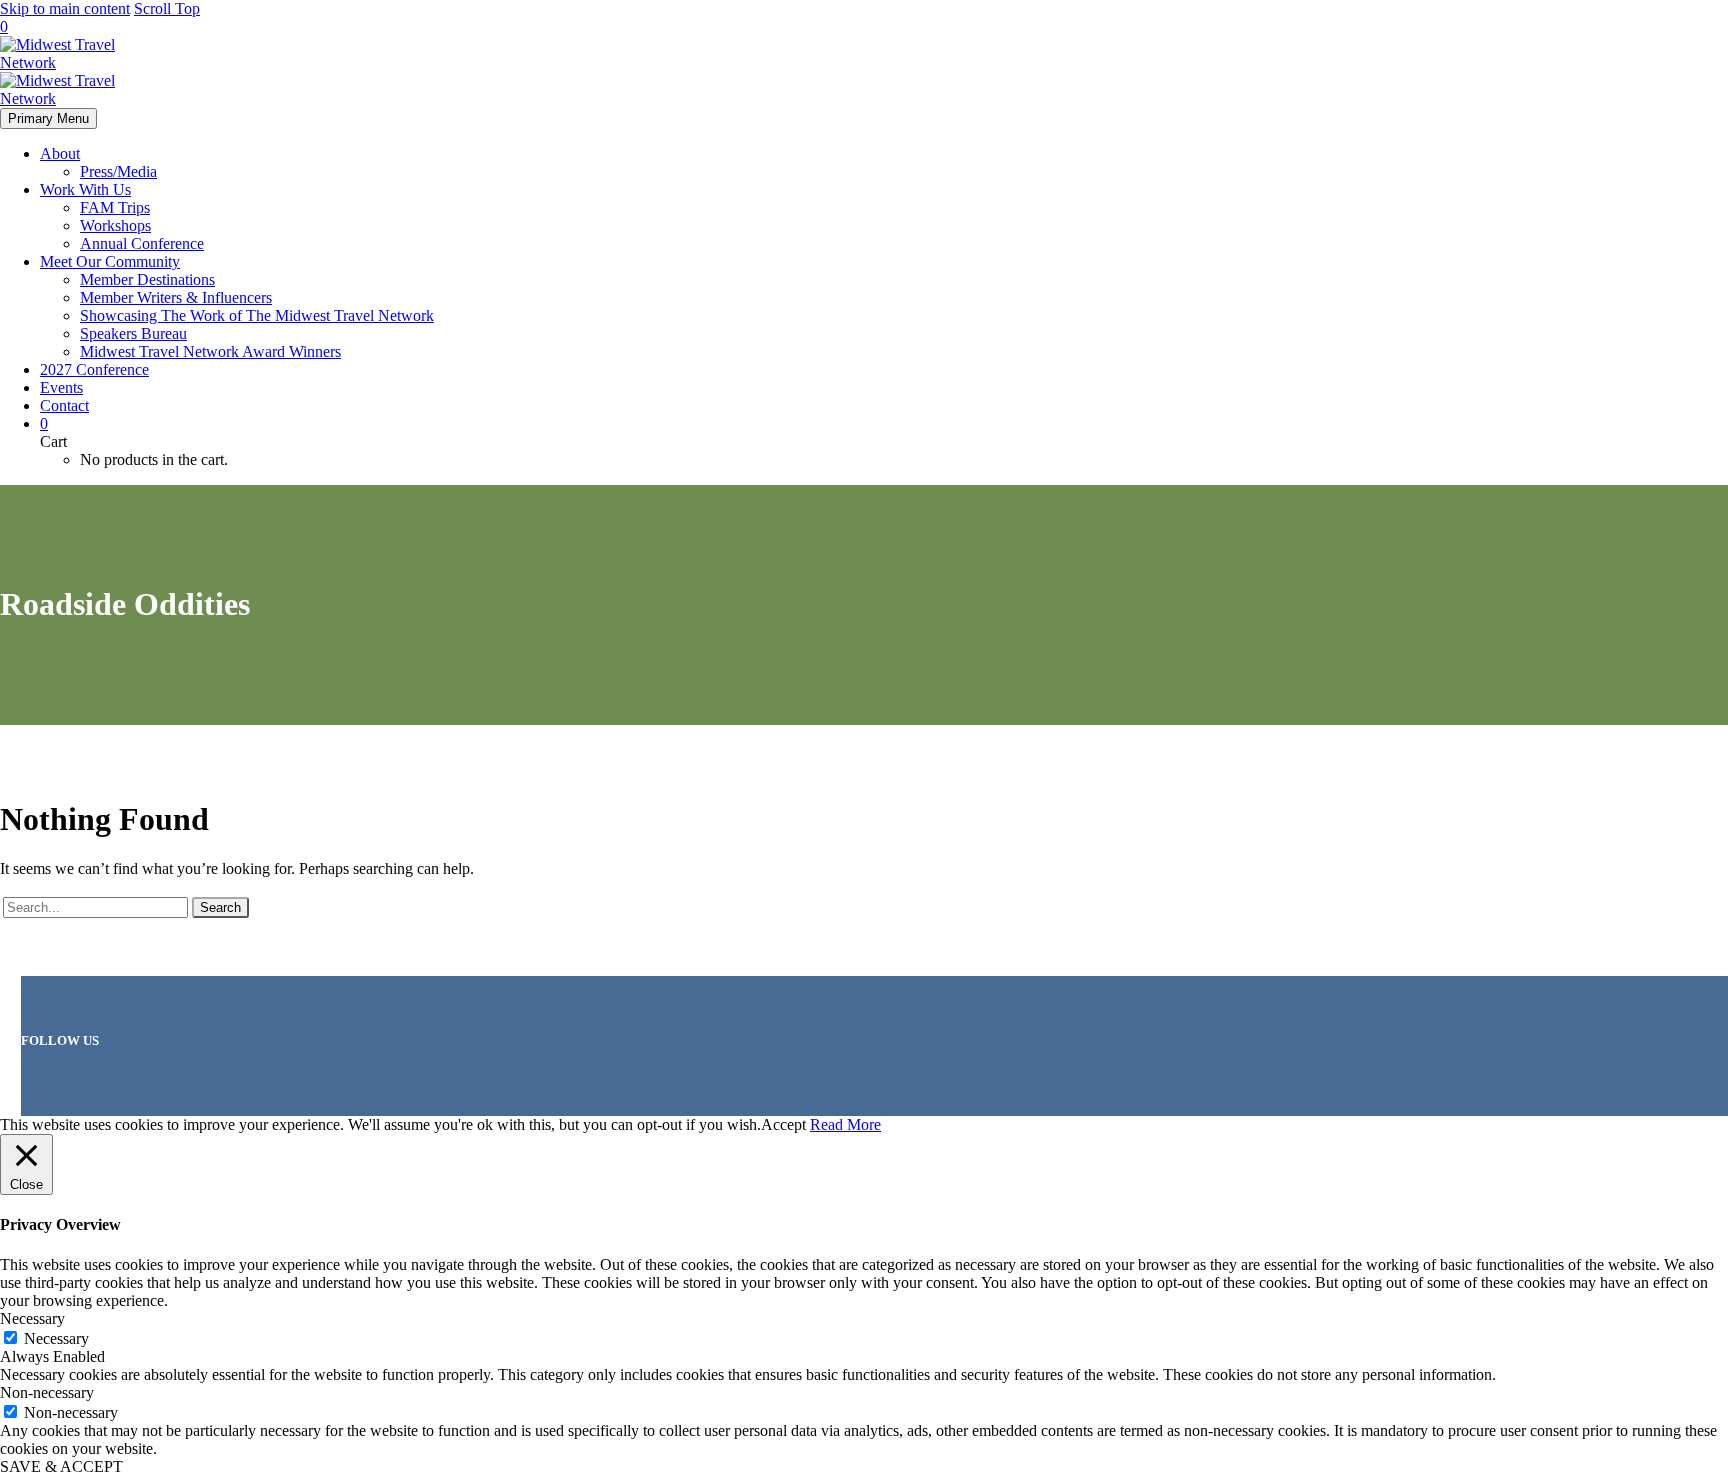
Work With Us (85, 189)
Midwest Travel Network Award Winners (210, 351)
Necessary (56, 1338)
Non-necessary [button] (47, 1392)
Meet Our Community (110, 261)
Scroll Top (167, 8)
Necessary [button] (32, 1318)
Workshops (115, 225)
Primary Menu (48, 118)
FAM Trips (115, 207)
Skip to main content (65, 8)
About (60, 153)
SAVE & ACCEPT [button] (61, 1466)
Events (61, 387)
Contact (64, 405)
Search (220, 907)
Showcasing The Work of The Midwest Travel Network (257, 315)
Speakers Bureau (133, 333)
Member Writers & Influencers (176, 297)
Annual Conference (142, 243)
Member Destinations (147, 279)
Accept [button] (783, 1124)
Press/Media (118, 171)
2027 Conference (94, 369)
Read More (845, 1124)
